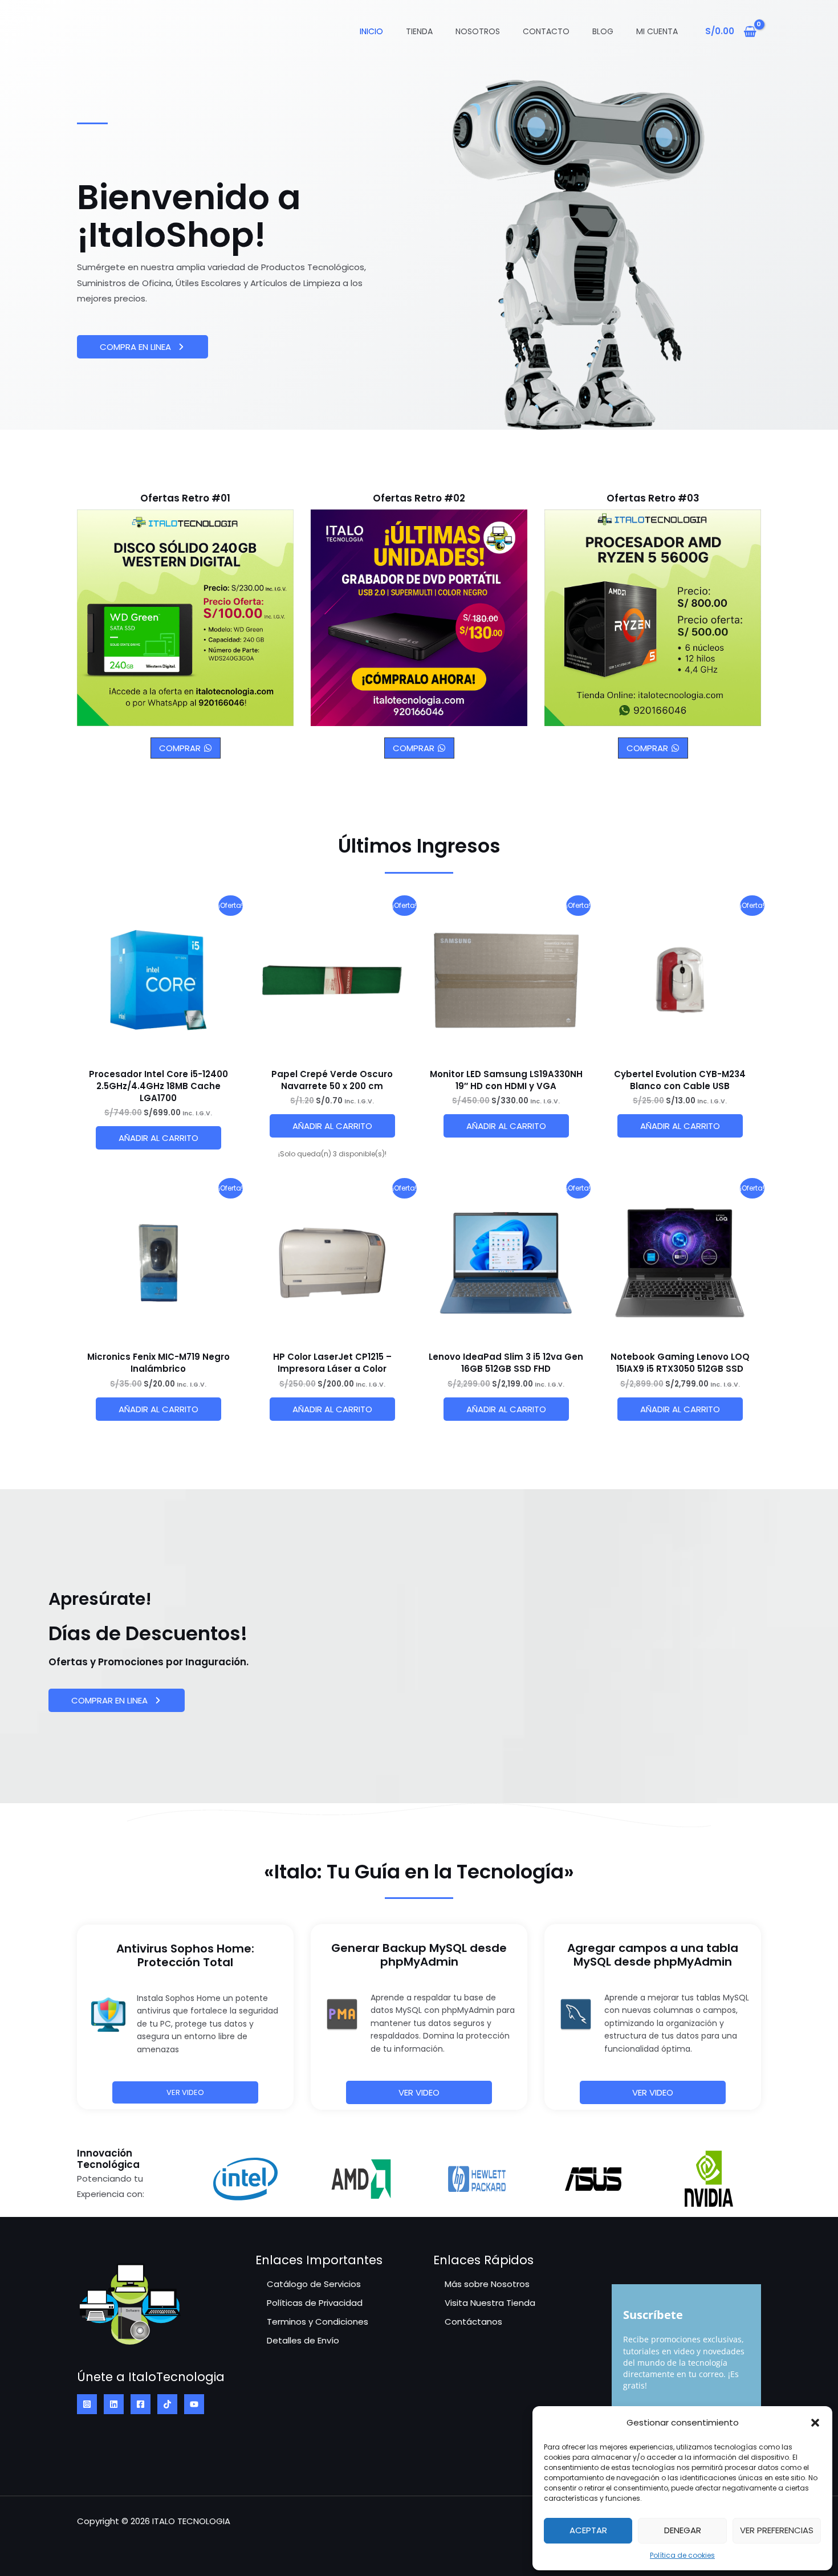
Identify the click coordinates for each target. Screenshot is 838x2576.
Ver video (185, 2092)
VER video (653, 2092)
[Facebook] (141, 2404)
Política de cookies (682, 2555)
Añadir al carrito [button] (158, 1138)
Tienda (419, 31)
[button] (815, 2423)
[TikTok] (167, 2404)
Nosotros (478, 31)
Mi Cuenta (657, 31)
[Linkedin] (114, 2404)
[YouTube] (194, 2404)
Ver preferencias (777, 2530)
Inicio (371, 31)
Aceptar (588, 2530)
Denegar (683, 2530)
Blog (603, 31)
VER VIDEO (419, 2092)
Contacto (546, 31)
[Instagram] (87, 2404)
